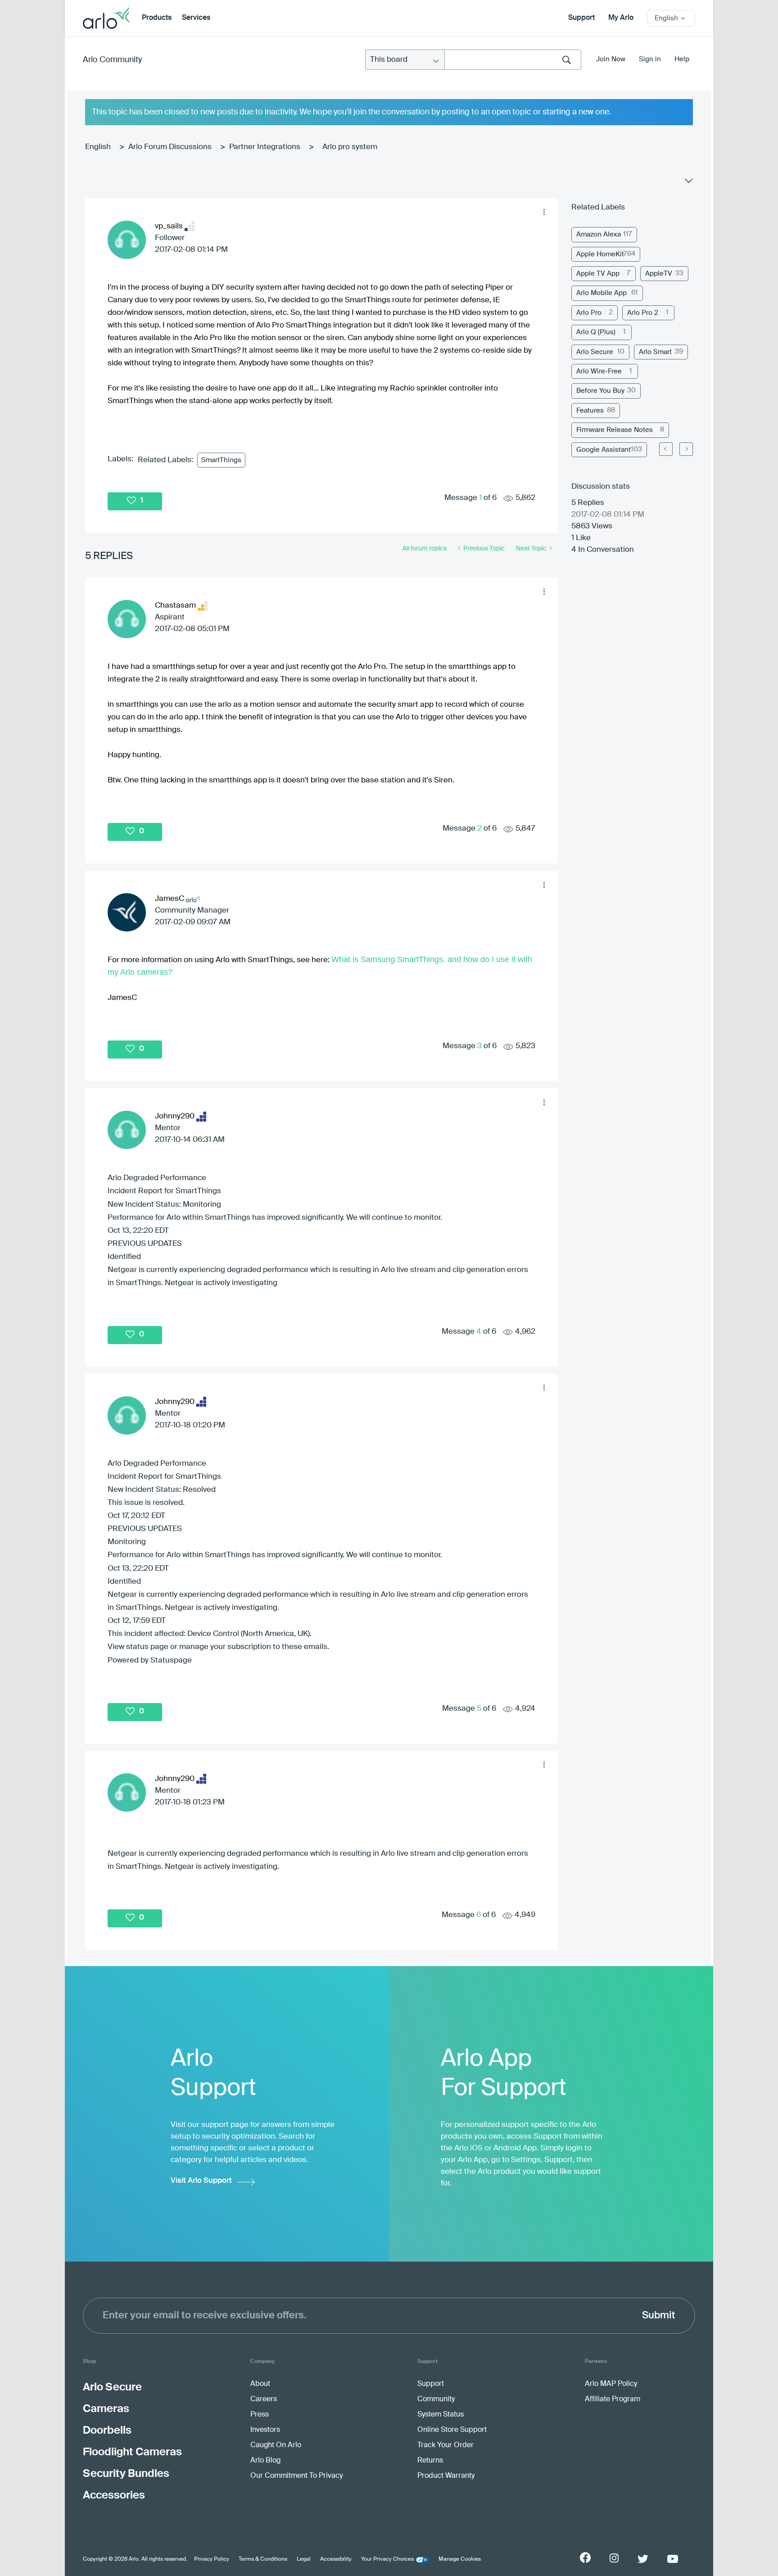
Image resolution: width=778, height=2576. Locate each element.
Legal (304, 2559)
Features (590, 411)
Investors (265, 2430)
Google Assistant (604, 450)
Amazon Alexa (599, 234)
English (98, 147)
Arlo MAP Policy (611, 2384)
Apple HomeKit (600, 254)
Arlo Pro (589, 313)
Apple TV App (598, 274)
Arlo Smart (655, 352)
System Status (441, 2415)
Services (196, 18)
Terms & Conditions (263, 2559)
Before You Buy (600, 391)
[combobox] (513, 60)
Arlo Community (112, 60)
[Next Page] (686, 449)
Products (157, 18)
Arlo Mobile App (602, 293)
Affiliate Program (613, 2399)
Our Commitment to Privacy (296, 2476)
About (260, 2384)
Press (260, 2415)
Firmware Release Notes (615, 430)
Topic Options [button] (688, 183)
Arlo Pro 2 (643, 313)
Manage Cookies (460, 2559)
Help (682, 59)
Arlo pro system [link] (350, 147)
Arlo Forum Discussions (170, 147)
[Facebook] (585, 2558)
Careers (264, 2399)
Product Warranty (446, 2476)
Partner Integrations (265, 147)
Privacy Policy (212, 2559)
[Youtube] (673, 2559)
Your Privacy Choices (387, 2559)
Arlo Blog (265, 2461)
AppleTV (659, 274)
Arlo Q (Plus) (596, 332)
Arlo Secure (595, 352)
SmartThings (221, 460)
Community (436, 2399)
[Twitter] (643, 2559)
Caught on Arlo (276, 2445)
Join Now (611, 59)
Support (581, 18)
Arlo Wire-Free (599, 371)
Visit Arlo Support (201, 2181)
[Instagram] (614, 2558)
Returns (430, 2461)
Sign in (650, 59)
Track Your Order (446, 2445)
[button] (544, 212)
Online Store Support (452, 2430)
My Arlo (621, 18)
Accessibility (336, 2559)
